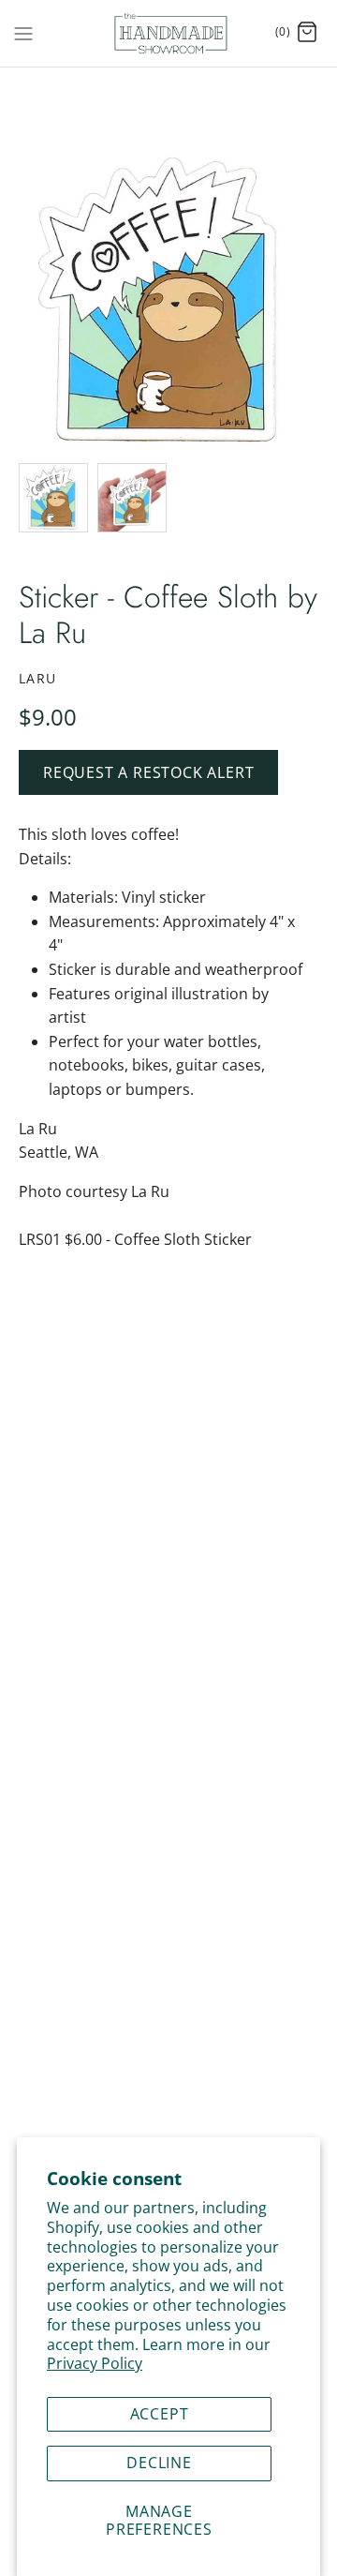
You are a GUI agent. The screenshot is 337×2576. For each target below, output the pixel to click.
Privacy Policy (95, 2363)
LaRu (38, 678)
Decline (159, 2463)
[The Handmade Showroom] (169, 33)
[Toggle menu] (23, 32)
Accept (160, 2414)
